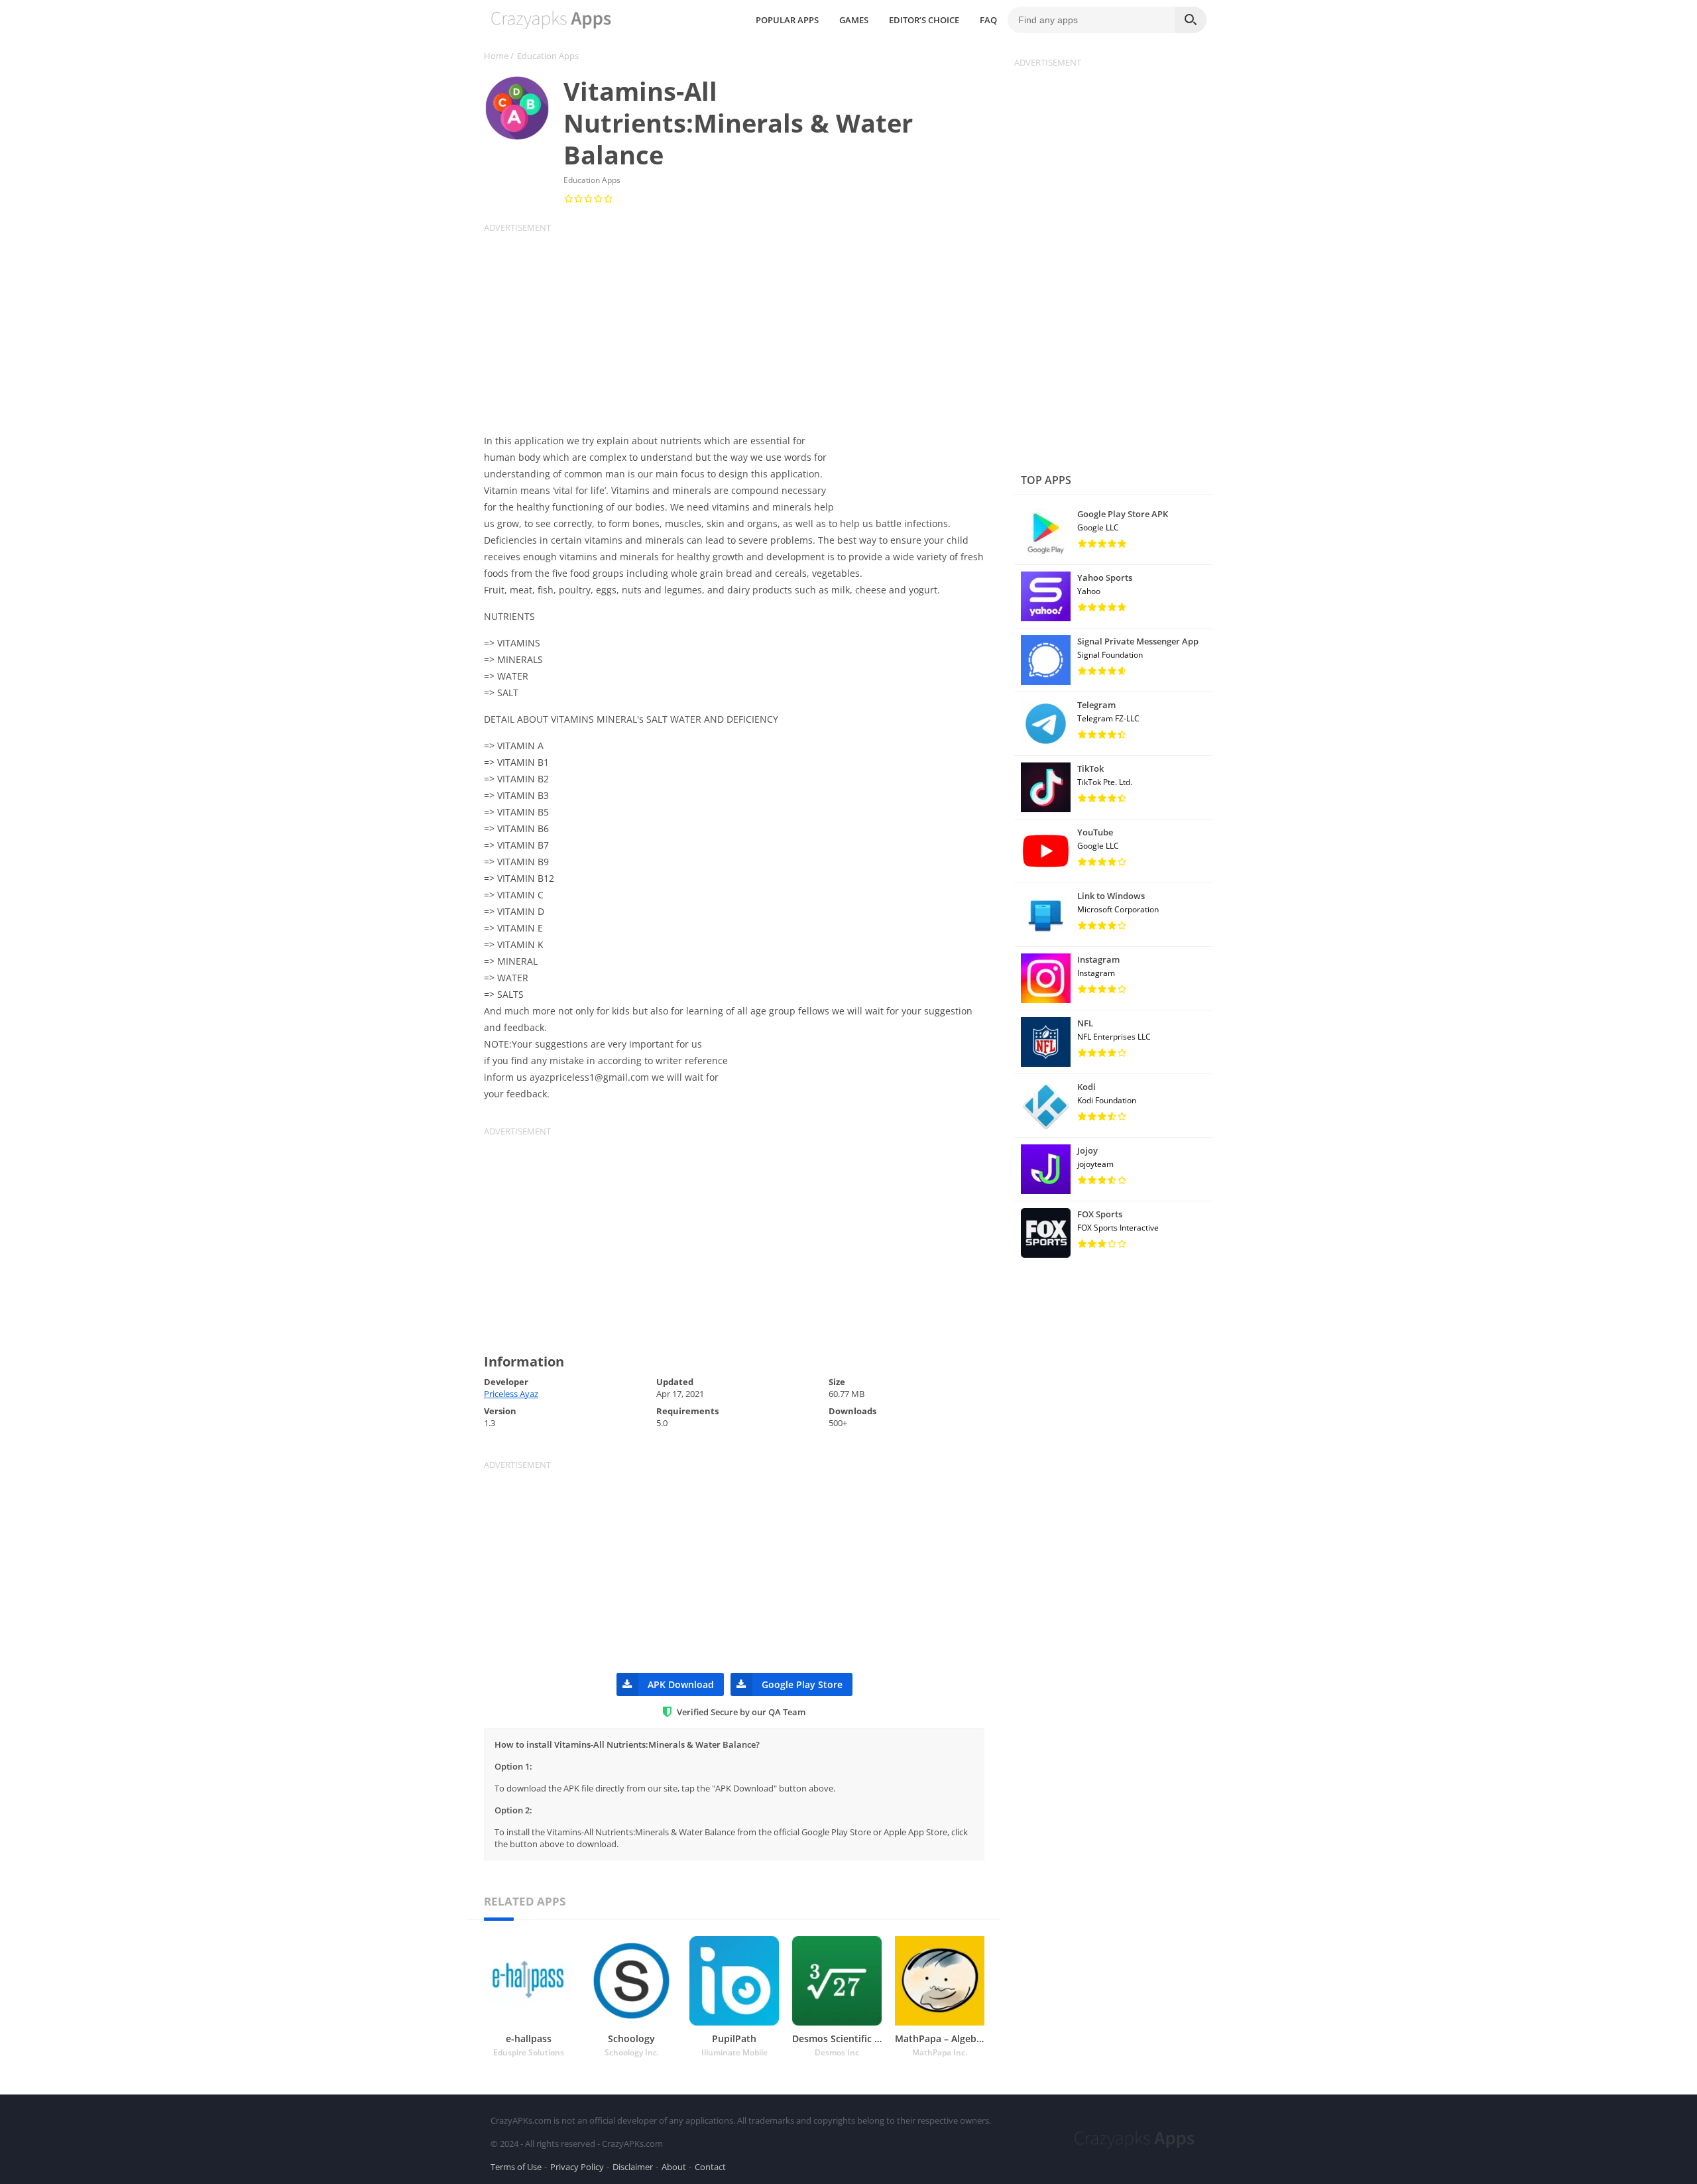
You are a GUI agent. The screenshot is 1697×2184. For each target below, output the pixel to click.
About (674, 2167)
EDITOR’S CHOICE (924, 20)
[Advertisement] (742, 326)
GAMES (854, 20)
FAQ (988, 20)
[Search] (1191, 20)
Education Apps (548, 56)
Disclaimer (633, 2167)
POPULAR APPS (787, 20)
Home (496, 56)
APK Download (681, 1684)
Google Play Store (802, 1684)
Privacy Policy (577, 2167)
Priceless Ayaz (511, 1394)
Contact (710, 2167)
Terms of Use (516, 2167)
